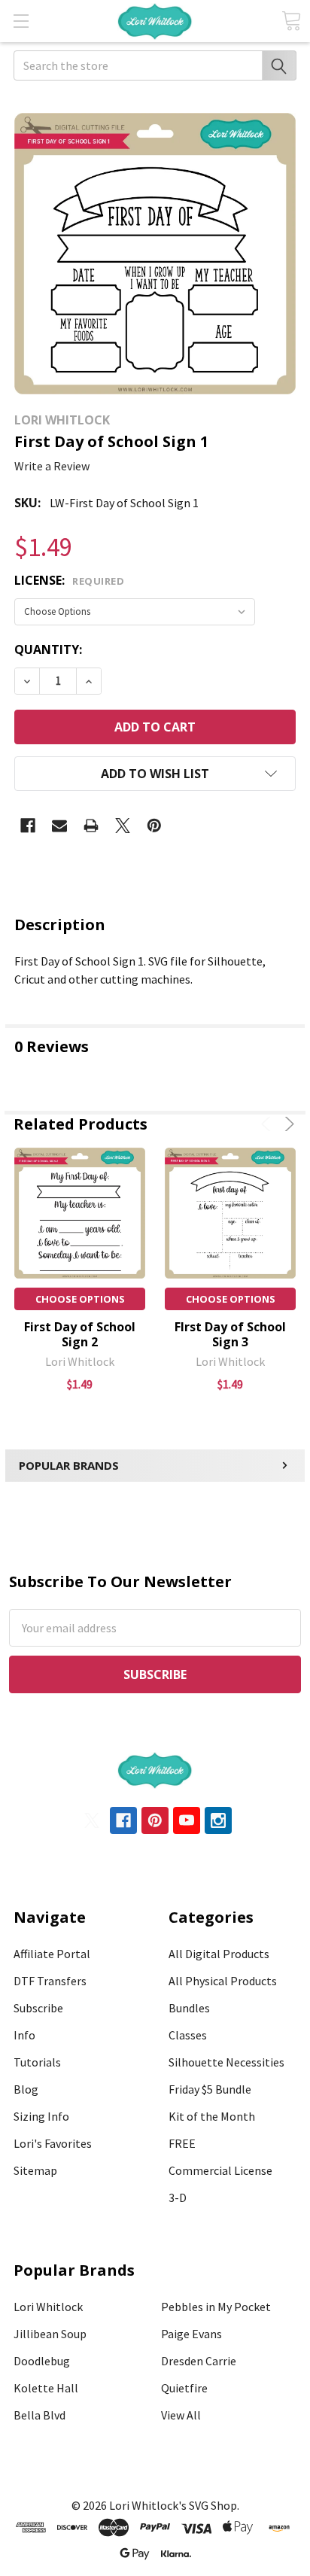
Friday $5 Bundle (210, 2089)
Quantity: (48, 649)
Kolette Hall (46, 2388)
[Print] (91, 826)
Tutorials (37, 2062)
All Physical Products (223, 1981)
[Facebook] (28, 826)
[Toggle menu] (21, 21)
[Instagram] (218, 1820)
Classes (188, 2035)
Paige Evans (191, 2334)
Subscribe (38, 2008)
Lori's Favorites (53, 2143)
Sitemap (35, 2170)
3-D (178, 2197)
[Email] (59, 826)
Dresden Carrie (199, 2361)
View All (181, 2415)
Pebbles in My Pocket (216, 2307)
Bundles (189, 2008)
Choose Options (80, 1299)
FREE (182, 2143)
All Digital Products (219, 1954)
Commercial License (220, 2170)
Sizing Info (41, 2116)
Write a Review (52, 466)
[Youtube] (187, 1820)
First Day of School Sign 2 (80, 1334)
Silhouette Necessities (226, 2062)
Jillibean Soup (50, 2334)
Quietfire (184, 2388)
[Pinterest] (154, 826)
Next (287, 1124)
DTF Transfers (50, 1981)
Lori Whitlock (48, 2307)
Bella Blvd (40, 2415)
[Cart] (291, 21)
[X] (123, 826)
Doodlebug (42, 2361)
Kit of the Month (212, 2116)
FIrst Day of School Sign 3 (230, 1334)
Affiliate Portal (52, 1954)
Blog (26, 2089)
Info (24, 2035)
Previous (268, 1124)
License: (69, 580)
